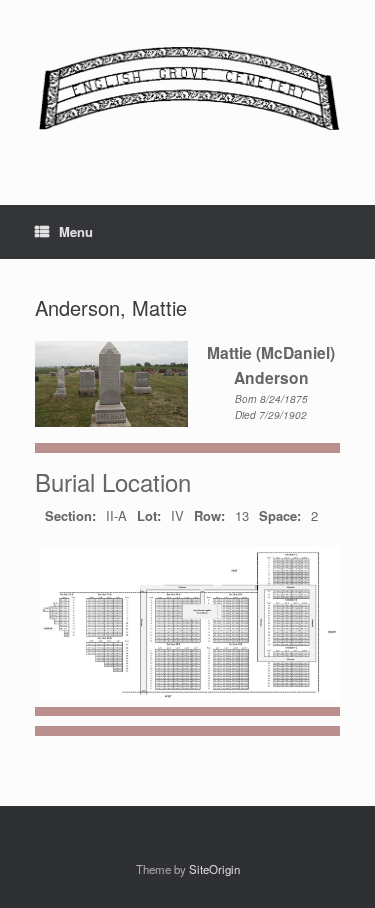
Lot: (149, 515)
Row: (209, 515)
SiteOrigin (214, 869)
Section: (70, 515)
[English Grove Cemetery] (187, 87)
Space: (280, 515)
